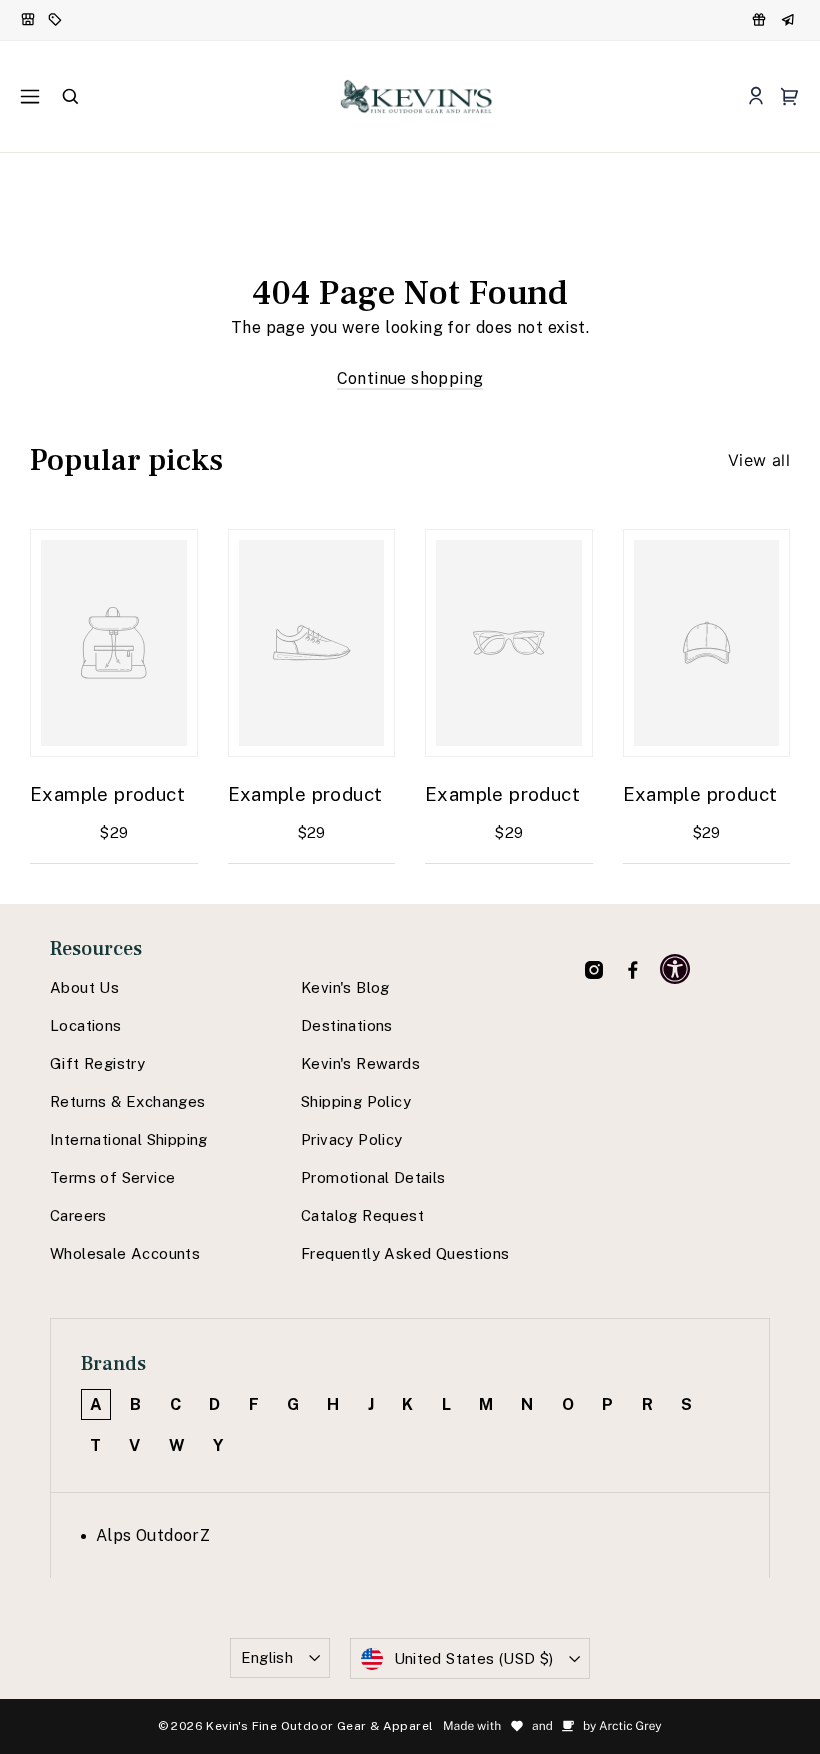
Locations (86, 1025)
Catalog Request (362, 1215)
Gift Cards (790, 20)
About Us (84, 987)
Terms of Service (112, 1177)
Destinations (347, 1025)
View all (759, 460)
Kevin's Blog (345, 987)
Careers (78, 1215)
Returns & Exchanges (128, 1101)
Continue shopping (410, 378)
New (28, 20)
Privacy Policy (352, 1139)
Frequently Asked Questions (405, 1253)
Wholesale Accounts (125, 1253)
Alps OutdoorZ (153, 1535)
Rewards (760, 20)
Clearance (57, 20)
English (267, 1657)
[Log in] (755, 96)
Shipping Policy (356, 1101)
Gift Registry (97, 1063)
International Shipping (129, 1139)
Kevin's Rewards (360, 1063)
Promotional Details (373, 1177)
